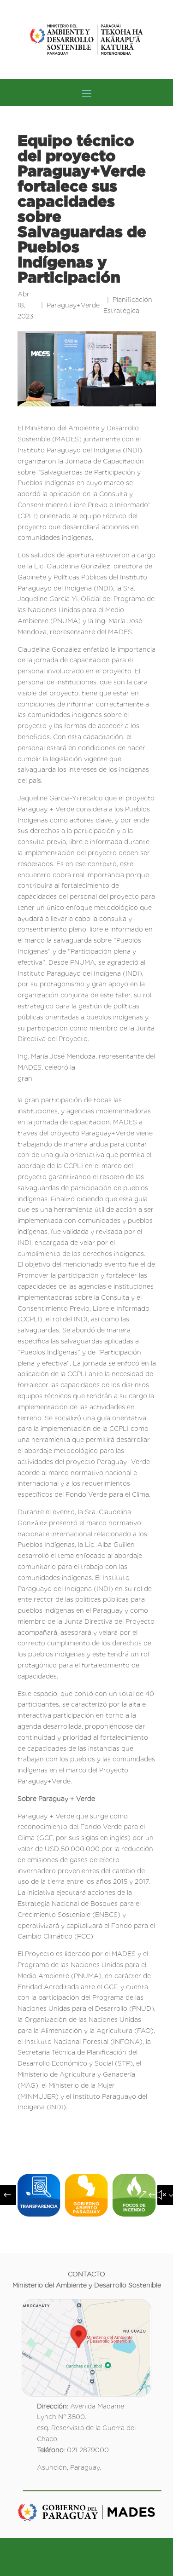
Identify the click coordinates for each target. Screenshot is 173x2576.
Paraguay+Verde (73, 305)
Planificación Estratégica (128, 305)
